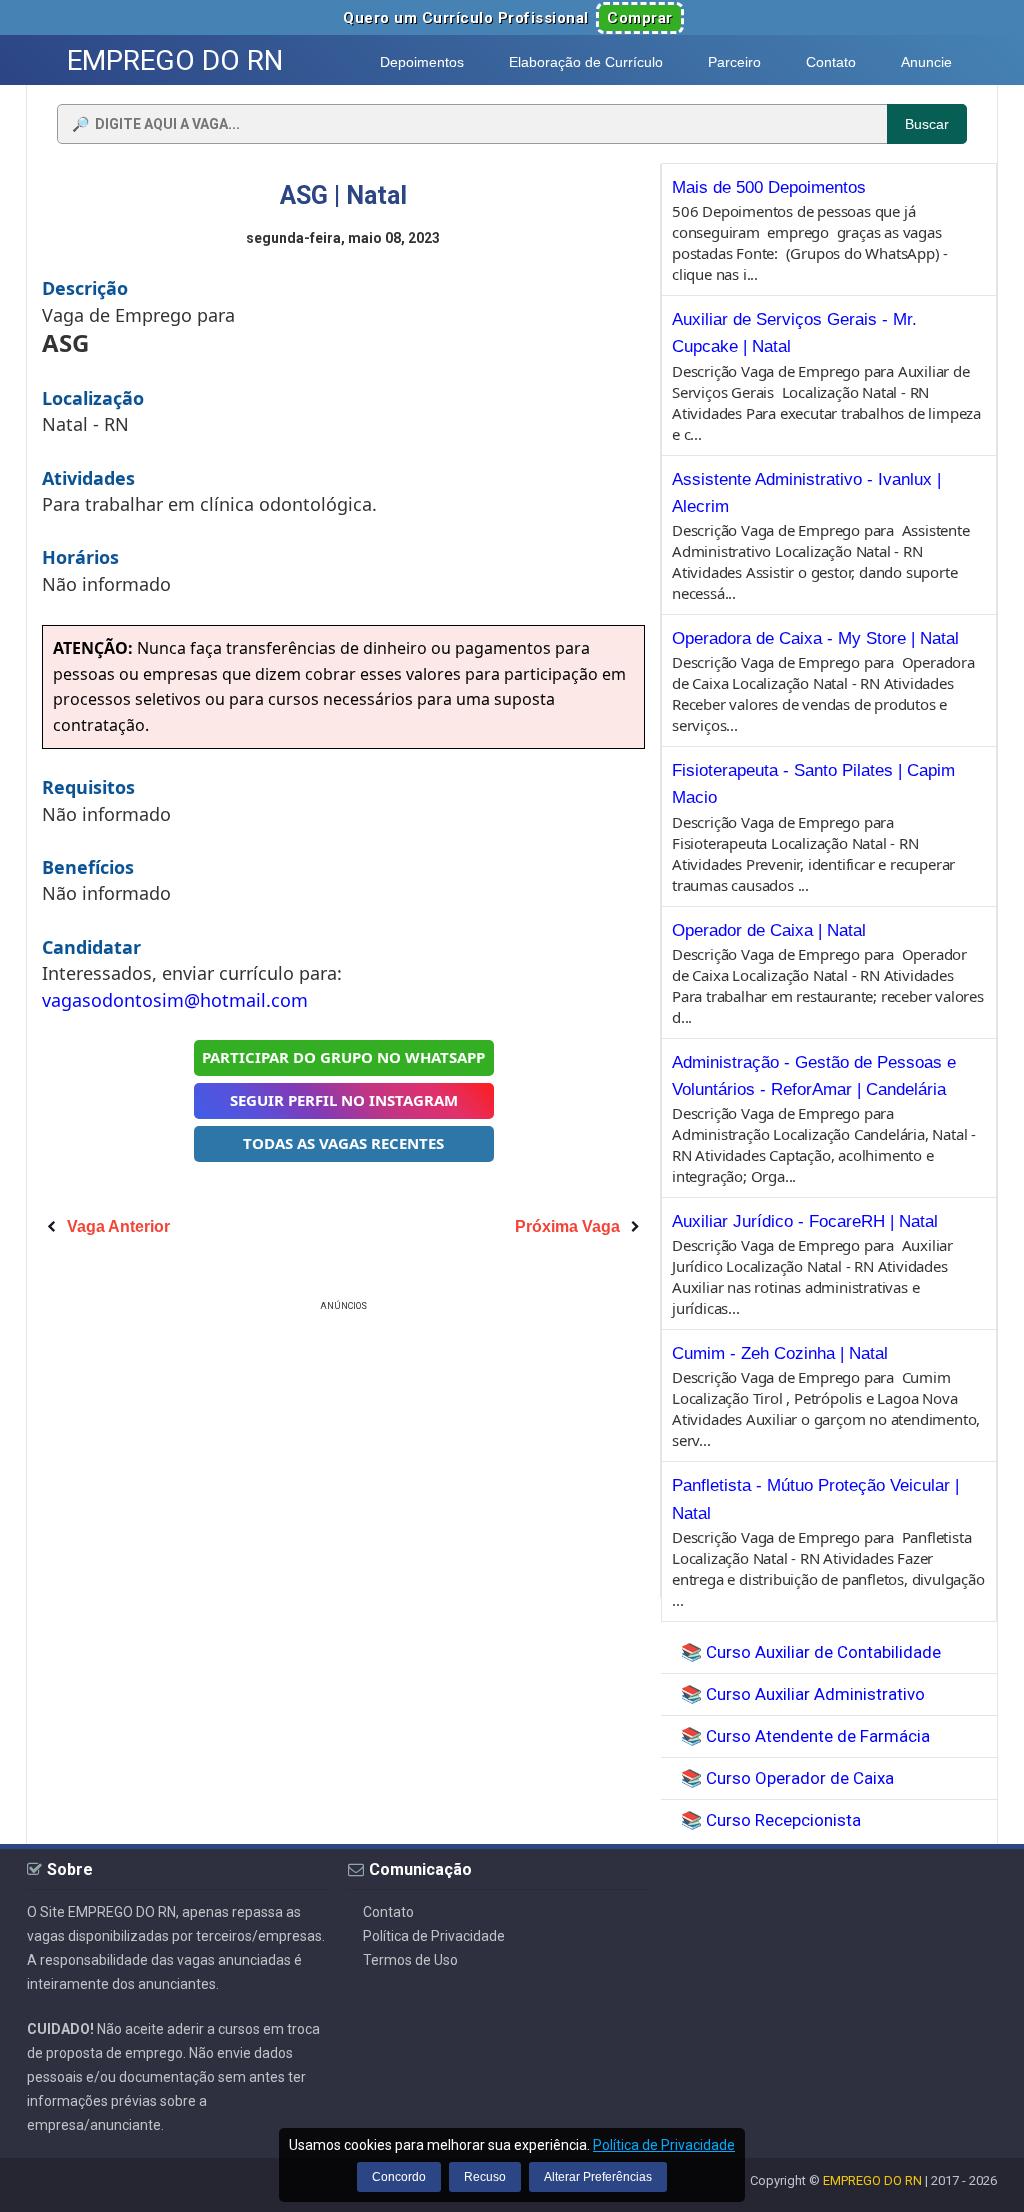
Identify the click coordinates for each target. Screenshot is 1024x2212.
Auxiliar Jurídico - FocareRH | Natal (805, 1221)
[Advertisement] (344, 1456)
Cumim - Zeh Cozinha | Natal (780, 1353)
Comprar (640, 18)
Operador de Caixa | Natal (769, 930)
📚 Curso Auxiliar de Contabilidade (811, 1652)
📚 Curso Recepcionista (771, 1820)
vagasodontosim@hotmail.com (175, 1000)
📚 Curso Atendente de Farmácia (805, 1736)
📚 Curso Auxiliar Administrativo (803, 1694)
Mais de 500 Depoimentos (769, 187)
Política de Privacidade (434, 1936)
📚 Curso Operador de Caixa (787, 1778)
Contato (388, 1912)
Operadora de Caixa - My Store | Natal (815, 638)
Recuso (485, 2177)
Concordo (399, 2177)
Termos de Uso (410, 1960)
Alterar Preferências (598, 2177)
